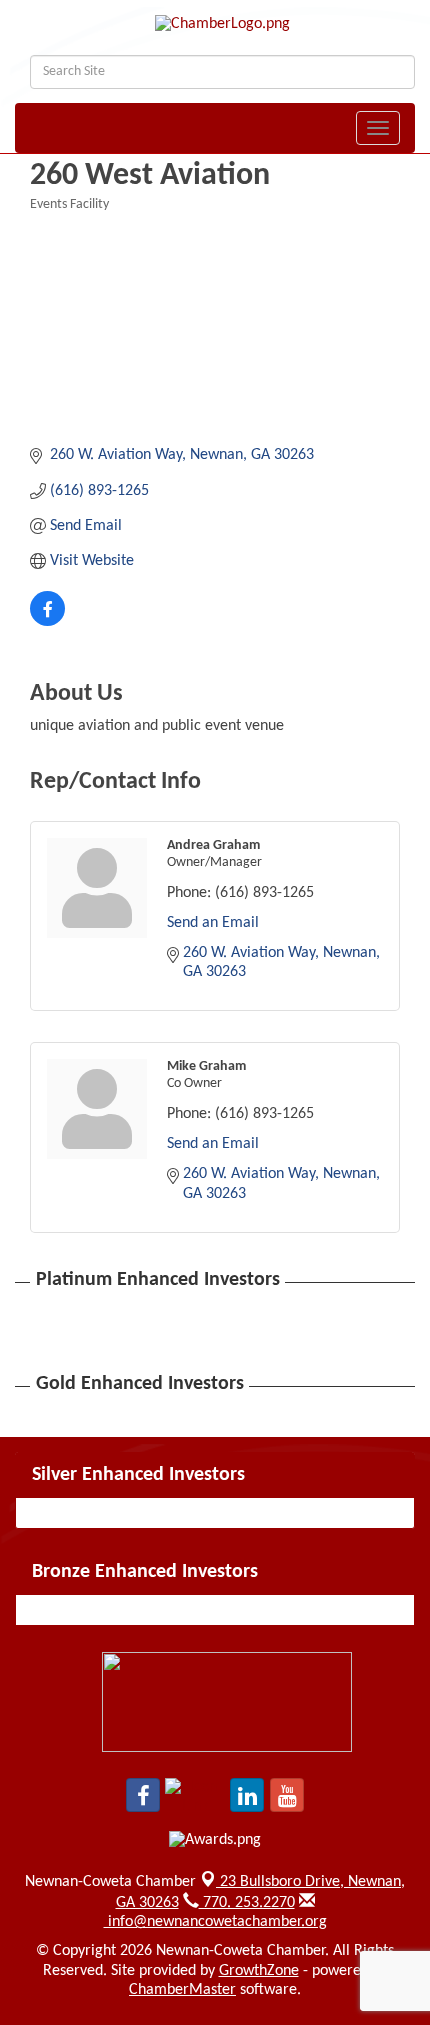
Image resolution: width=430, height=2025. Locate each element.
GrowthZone (259, 1971)
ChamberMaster (182, 1990)
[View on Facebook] (47, 622)
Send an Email (213, 923)
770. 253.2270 (247, 1903)
